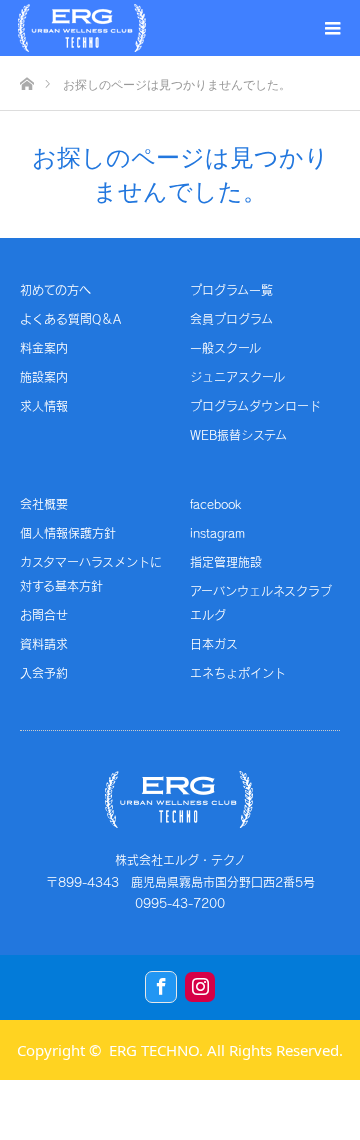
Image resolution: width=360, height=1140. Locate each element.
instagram (217, 533)
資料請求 (44, 644)
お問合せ (44, 615)
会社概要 (44, 504)
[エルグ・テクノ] (82, 28)
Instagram (200, 987)
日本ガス (214, 644)
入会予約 (44, 673)
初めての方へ (55, 290)
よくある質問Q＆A (70, 319)
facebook (215, 504)
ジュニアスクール (237, 377)
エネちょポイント (238, 673)
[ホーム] (26, 78)
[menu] (332, 28)
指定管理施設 (226, 562)
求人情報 (44, 406)
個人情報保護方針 (68, 533)
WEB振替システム (238, 435)
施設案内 (44, 377)
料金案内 (44, 348)
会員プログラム (231, 319)
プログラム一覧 (231, 290)
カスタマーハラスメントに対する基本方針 (91, 574)
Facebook (161, 987)
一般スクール (225, 348)
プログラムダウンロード (255, 406)
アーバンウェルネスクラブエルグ (261, 603)
